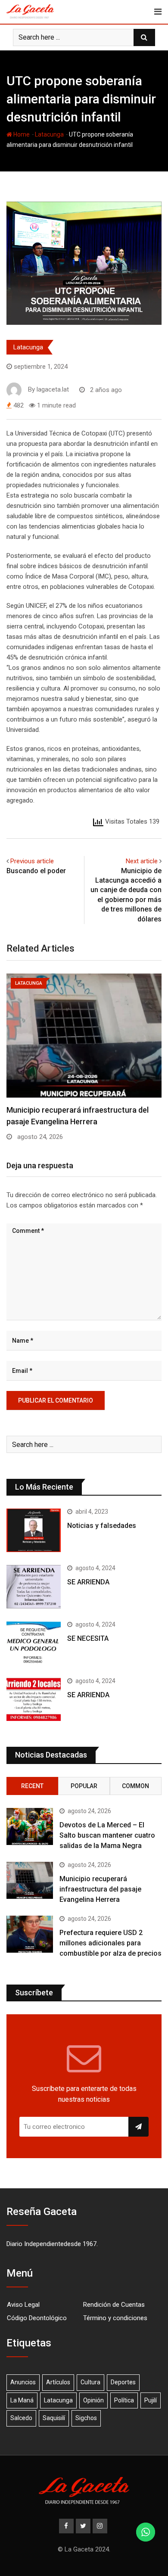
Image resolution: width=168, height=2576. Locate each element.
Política (124, 2400)
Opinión (93, 2400)
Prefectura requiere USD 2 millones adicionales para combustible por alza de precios (110, 1943)
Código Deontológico (37, 2318)
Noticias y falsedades (102, 1526)
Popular (84, 1786)
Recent (32, 1786)
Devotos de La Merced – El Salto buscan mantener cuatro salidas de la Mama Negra (107, 1835)
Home (21, 134)
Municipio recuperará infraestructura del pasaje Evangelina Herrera (100, 1889)
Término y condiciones (115, 2318)
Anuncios (23, 2382)
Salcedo (21, 2418)
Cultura (90, 2382)
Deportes (123, 2382)
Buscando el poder (36, 871)
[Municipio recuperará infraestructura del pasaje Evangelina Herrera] (30, 1880)
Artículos (58, 2382)
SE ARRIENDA (88, 1582)
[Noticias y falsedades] (34, 1530)
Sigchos (86, 2418)
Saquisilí (54, 2418)
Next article (142, 861)
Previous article (32, 861)
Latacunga (49, 134)
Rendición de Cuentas (114, 2305)
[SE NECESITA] (34, 1643)
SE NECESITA (88, 1638)
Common (135, 1786)
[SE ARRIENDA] (34, 1587)
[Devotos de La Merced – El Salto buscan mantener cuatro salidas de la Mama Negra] (30, 1826)
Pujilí (151, 2400)
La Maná (22, 2400)
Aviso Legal (23, 2305)
